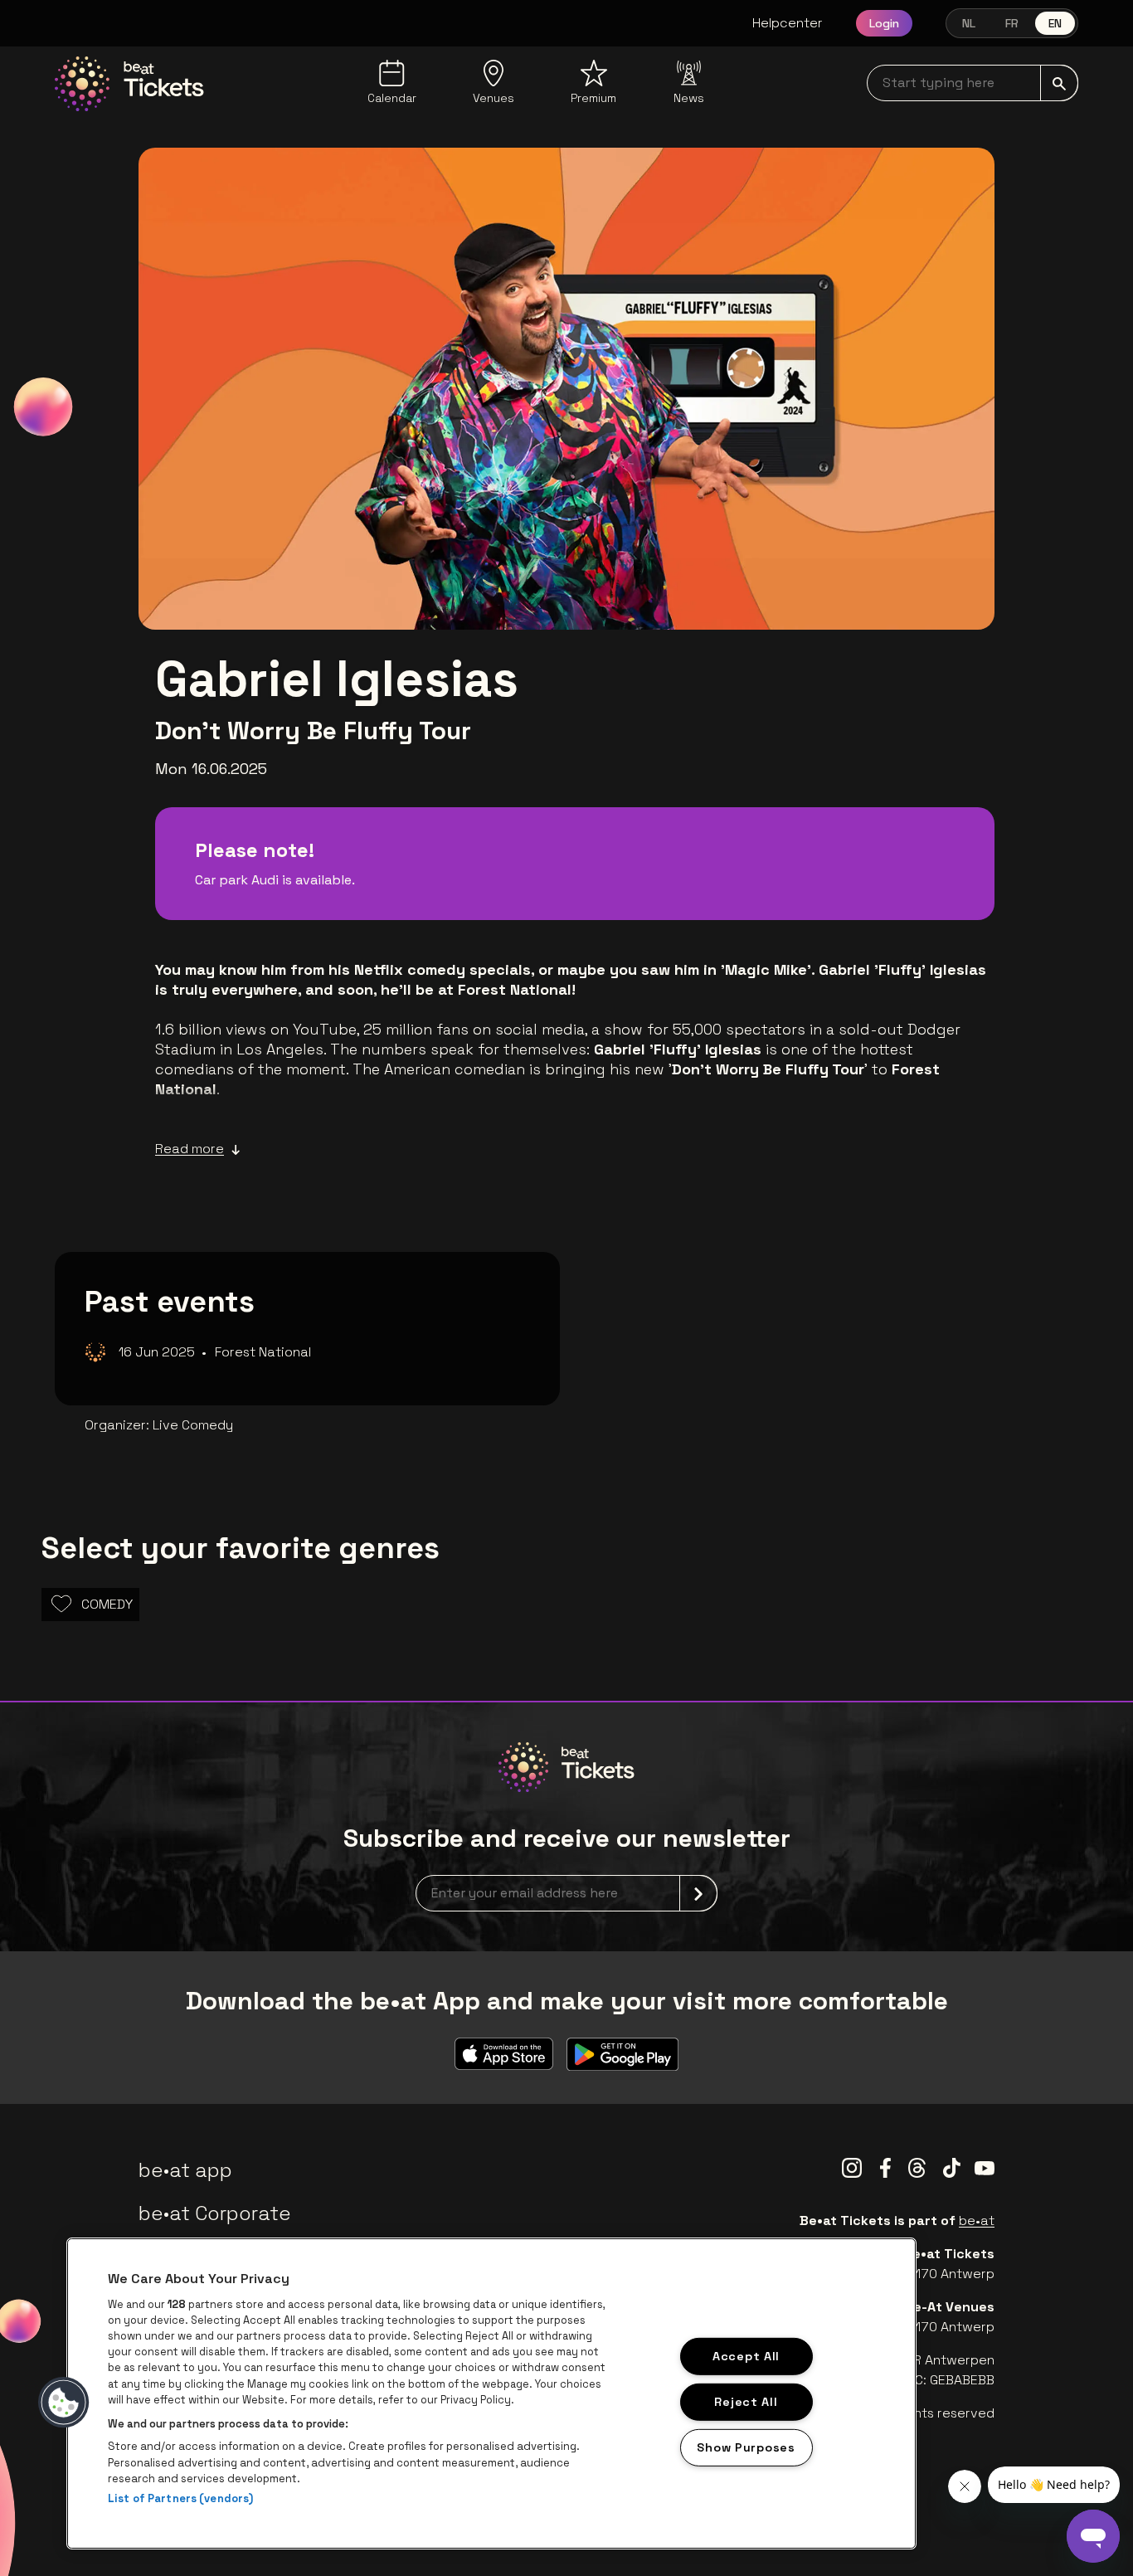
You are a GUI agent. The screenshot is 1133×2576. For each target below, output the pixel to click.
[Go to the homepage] (129, 84)
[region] (491, 2393)
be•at (977, 2221)
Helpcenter (788, 23)
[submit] (1059, 83)
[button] (64, 2403)
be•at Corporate (215, 2213)
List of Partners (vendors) (180, 2498)
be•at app (185, 2170)
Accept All (746, 2356)
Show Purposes (746, 2447)
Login (884, 23)
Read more (190, 1149)
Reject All (746, 2401)
